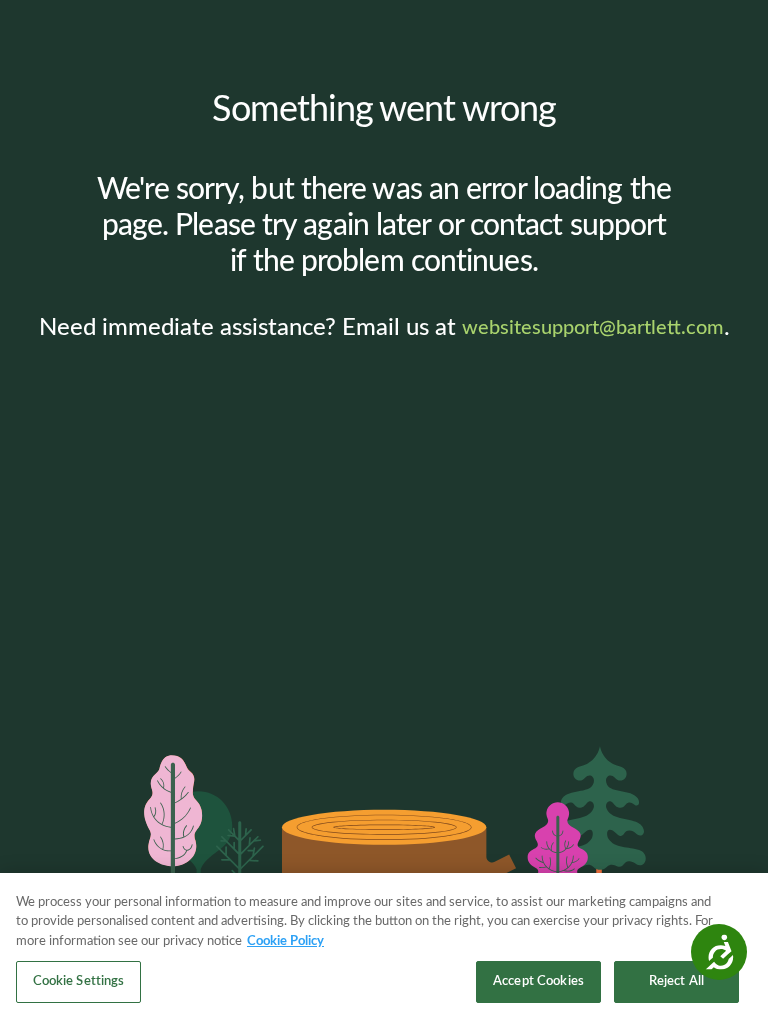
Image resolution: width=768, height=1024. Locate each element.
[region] (384, 948)
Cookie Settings (79, 981)
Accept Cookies (538, 981)
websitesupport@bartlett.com (593, 328)
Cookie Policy (285, 941)
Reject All (676, 981)
